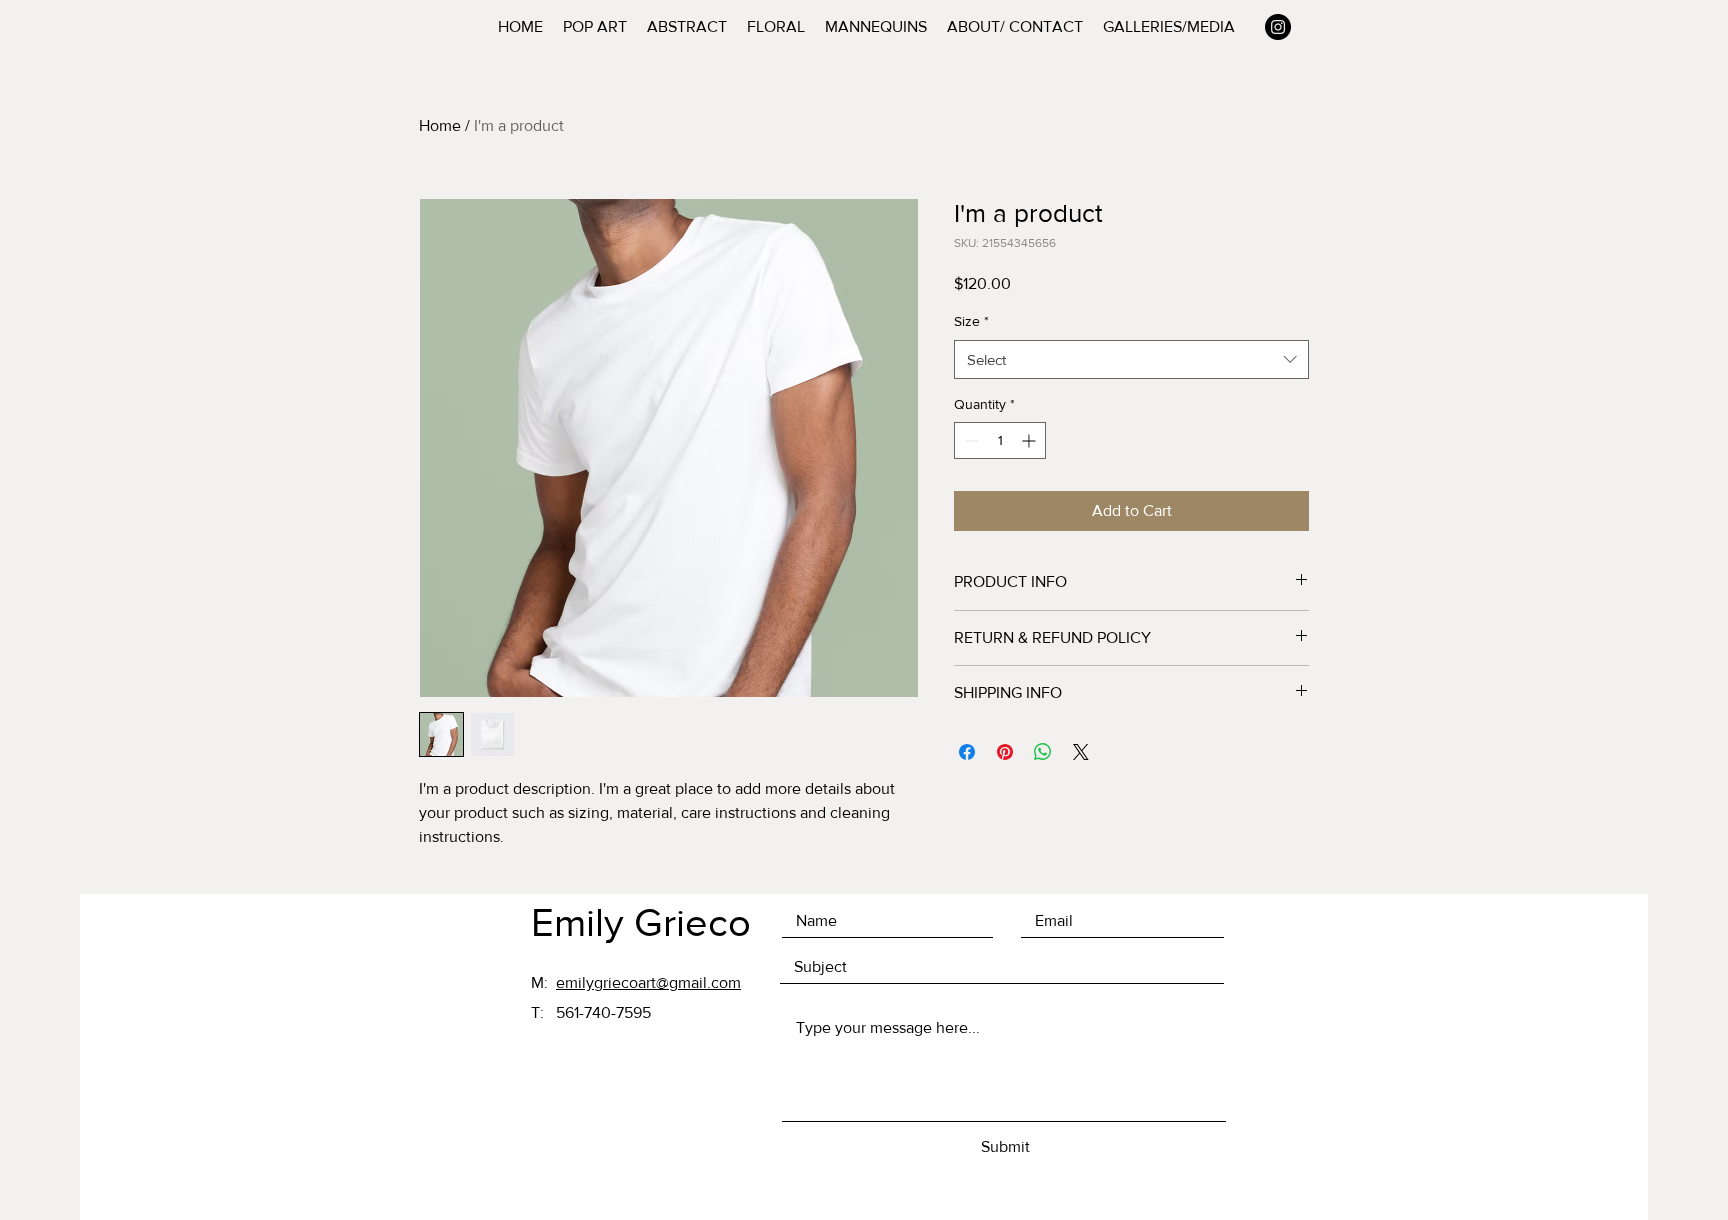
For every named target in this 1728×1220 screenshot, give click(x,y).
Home (440, 125)
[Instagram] (1278, 27)
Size (971, 321)
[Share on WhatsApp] (1043, 752)
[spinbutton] (1000, 440)
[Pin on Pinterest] (1005, 752)
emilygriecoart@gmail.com (648, 982)
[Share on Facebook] (967, 752)
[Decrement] (969, 440)
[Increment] (1030, 440)
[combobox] (1131, 359)
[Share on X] (1081, 752)
